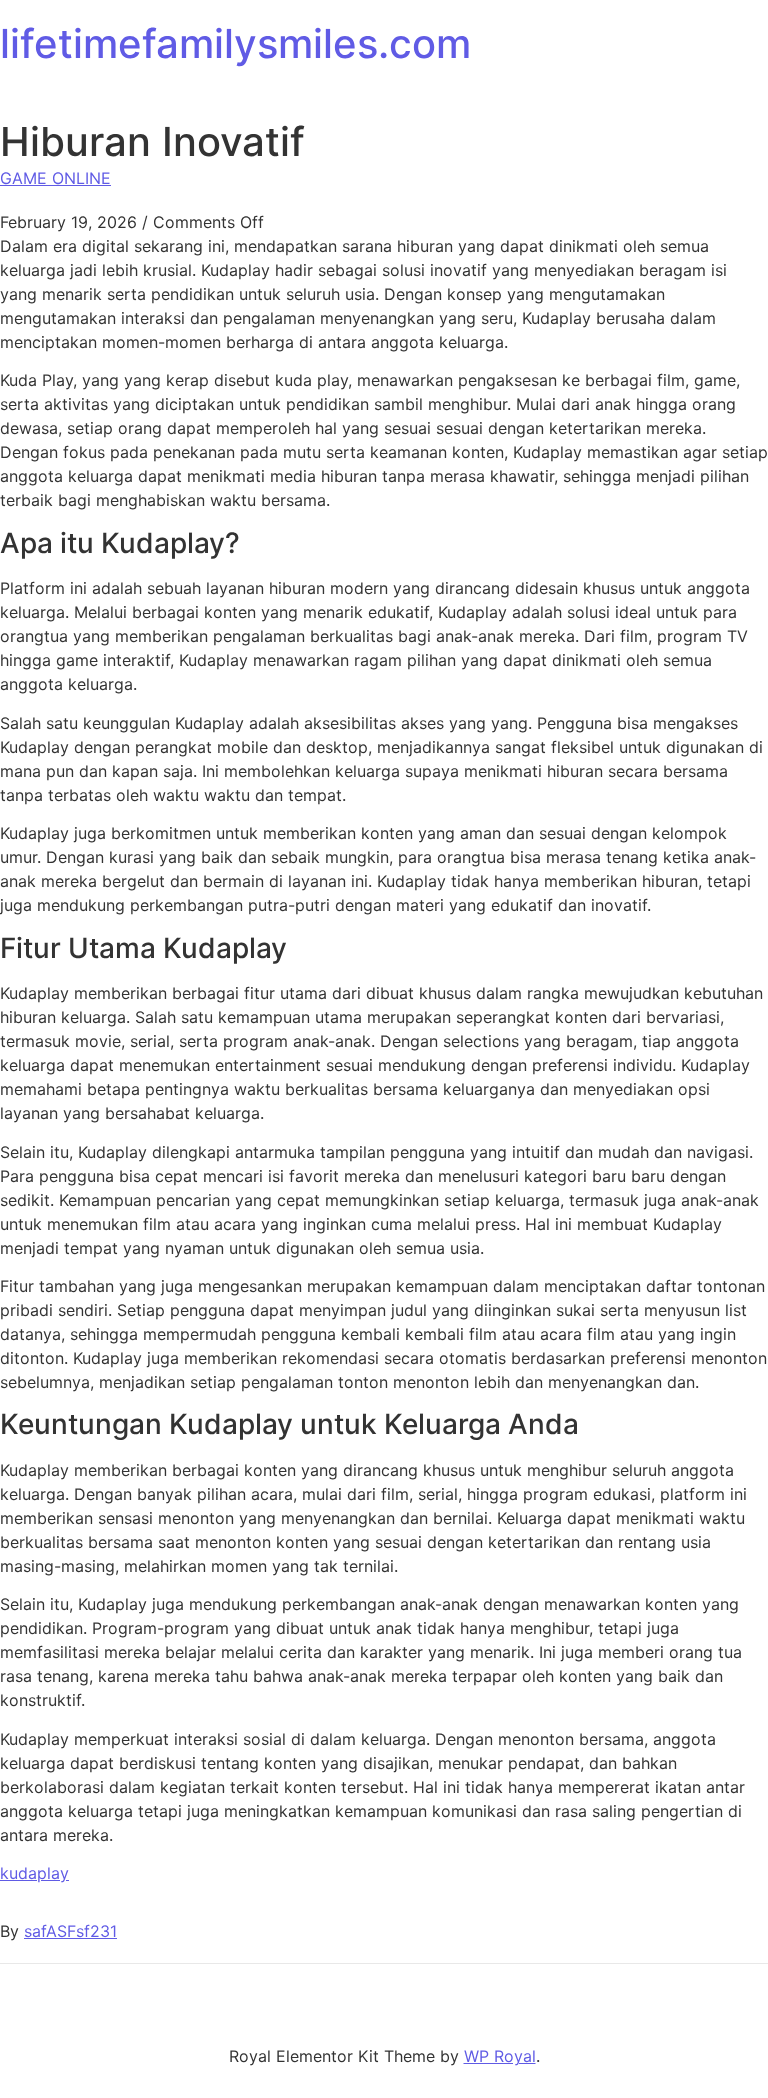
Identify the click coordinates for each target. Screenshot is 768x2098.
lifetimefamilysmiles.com (235, 43)
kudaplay (34, 1873)
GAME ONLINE (55, 178)
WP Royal (500, 2056)
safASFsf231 (70, 1931)
